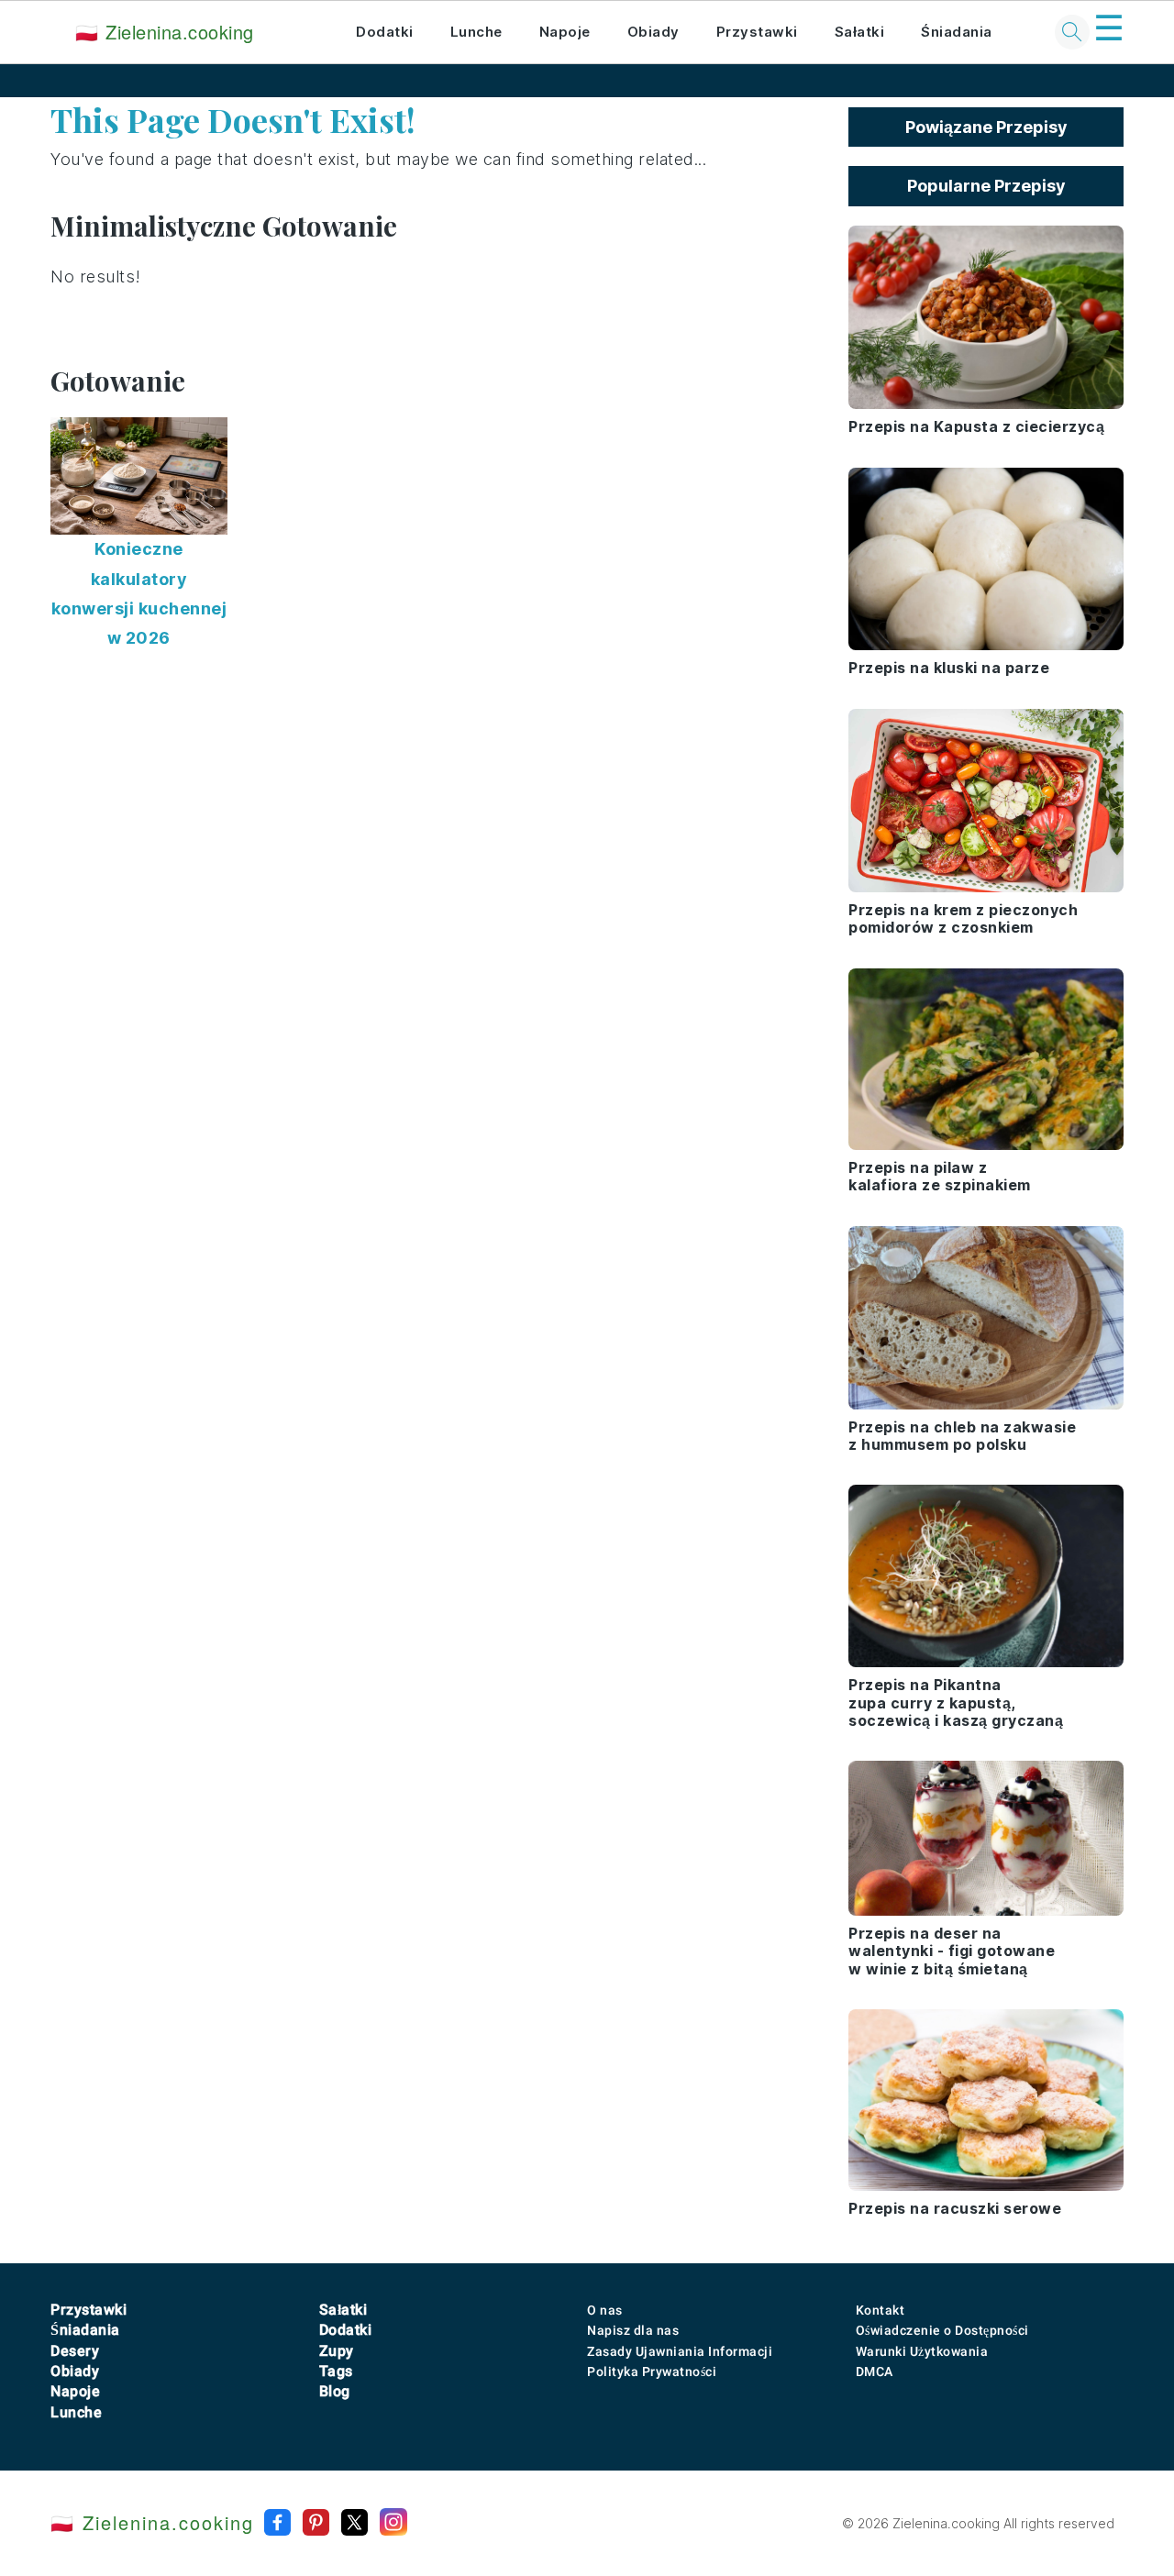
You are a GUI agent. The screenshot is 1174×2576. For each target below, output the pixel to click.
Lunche (476, 32)
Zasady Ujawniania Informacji (680, 2351)
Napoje (565, 32)
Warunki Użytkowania (922, 2351)
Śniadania (957, 32)
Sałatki (860, 32)
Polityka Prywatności (652, 2371)
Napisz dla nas (633, 2330)
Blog (335, 2391)
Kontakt (880, 2310)
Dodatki (385, 32)
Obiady (653, 32)
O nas (605, 2310)
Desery (75, 2351)
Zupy (337, 2351)
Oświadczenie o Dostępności (942, 2330)
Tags (336, 2371)
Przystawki (757, 32)
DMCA (875, 2371)
